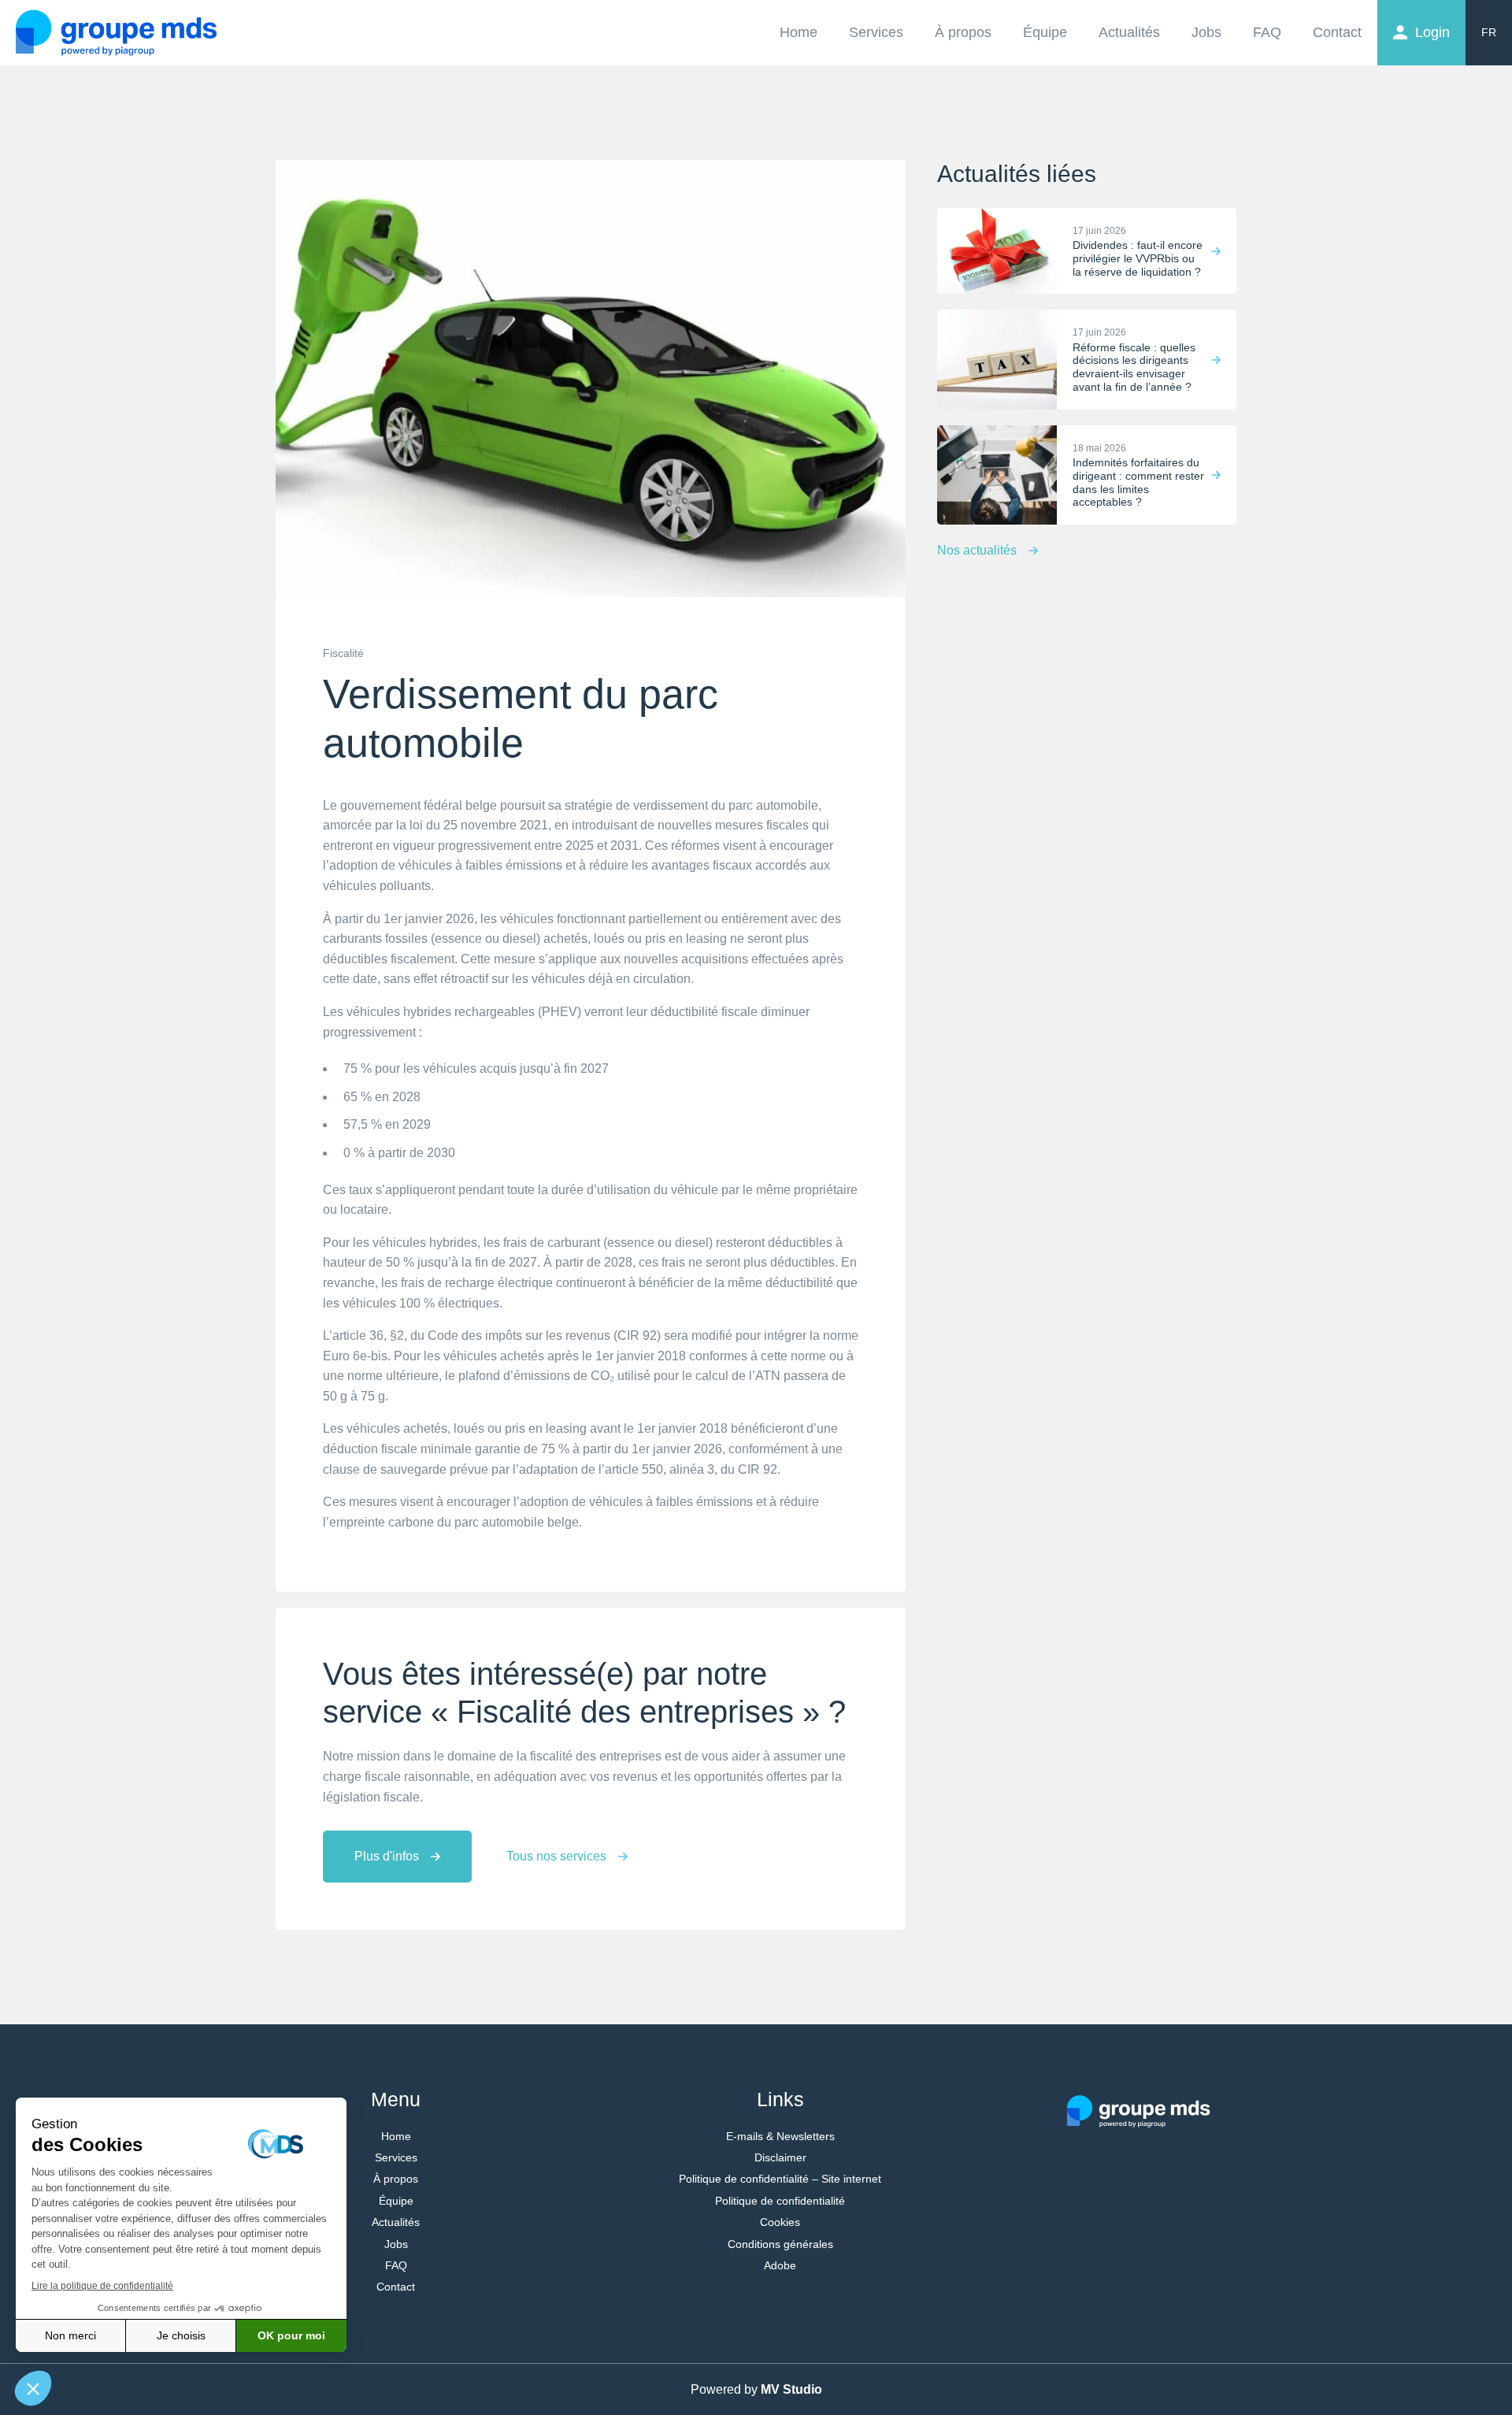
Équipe (1045, 32)
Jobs (1206, 32)
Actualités (1129, 32)
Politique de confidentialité (780, 2201)
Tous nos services (556, 1856)
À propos (963, 32)
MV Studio (791, 2389)
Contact (1337, 32)
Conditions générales (780, 2244)
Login (1432, 32)
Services (876, 32)
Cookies (780, 2222)
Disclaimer (780, 2157)
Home (799, 32)
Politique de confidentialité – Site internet (780, 2179)
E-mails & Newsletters (780, 2136)
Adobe (780, 2265)
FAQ (1267, 32)
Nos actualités (977, 550)
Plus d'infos (387, 1856)
